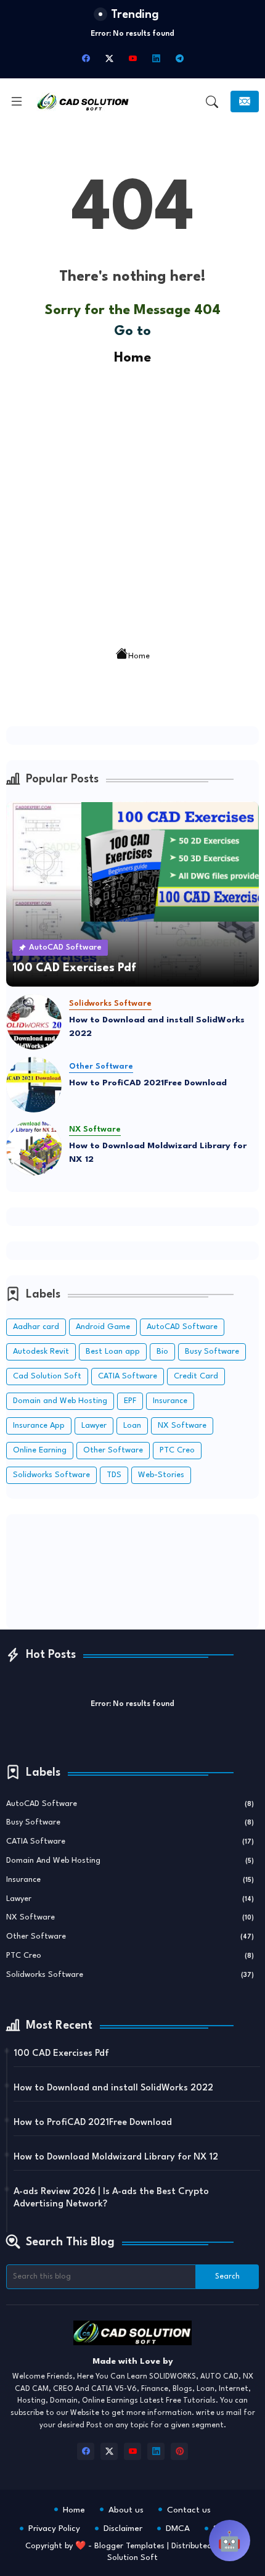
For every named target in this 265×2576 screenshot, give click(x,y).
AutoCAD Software (182, 1327)
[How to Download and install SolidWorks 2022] (34, 1022)
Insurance (170, 1401)
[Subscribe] (245, 101)
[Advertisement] (132, 502)
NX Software (182, 1426)
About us (126, 2510)
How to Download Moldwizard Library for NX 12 (158, 1153)
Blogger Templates (129, 2546)
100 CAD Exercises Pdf (61, 2054)
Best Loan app (113, 1352)
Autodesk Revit (41, 1352)
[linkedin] (156, 59)
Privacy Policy (54, 2528)
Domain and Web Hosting (60, 1401)
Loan (132, 1426)
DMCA (178, 2528)
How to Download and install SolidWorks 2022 (157, 1027)
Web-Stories (161, 1475)
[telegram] (179, 59)
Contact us (189, 2510)
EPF (130, 1401)
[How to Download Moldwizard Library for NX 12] (34, 1148)
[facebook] (86, 59)
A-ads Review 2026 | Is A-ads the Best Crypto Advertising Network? (111, 2198)
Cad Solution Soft (47, 1376)
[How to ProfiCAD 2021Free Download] (34, 1085)
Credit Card (196, 1376)
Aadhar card (36, 1327)
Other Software (113, 1450)
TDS (114, 1475)
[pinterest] (179, 2451)
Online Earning (40, 1450)
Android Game (103, 1327)
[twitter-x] (109, 59)
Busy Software (212, 1352)
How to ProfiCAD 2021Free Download (148, 1083)
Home (132, 358)
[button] (212, 102)
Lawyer (94, 1426)
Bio (162, 1352)
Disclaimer (123, 2528)
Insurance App (39, 1426)
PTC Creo (177, 1450)
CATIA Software (128, 1376)
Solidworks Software (51, 1475)
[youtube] (132, 59)
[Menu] (17, 102)
